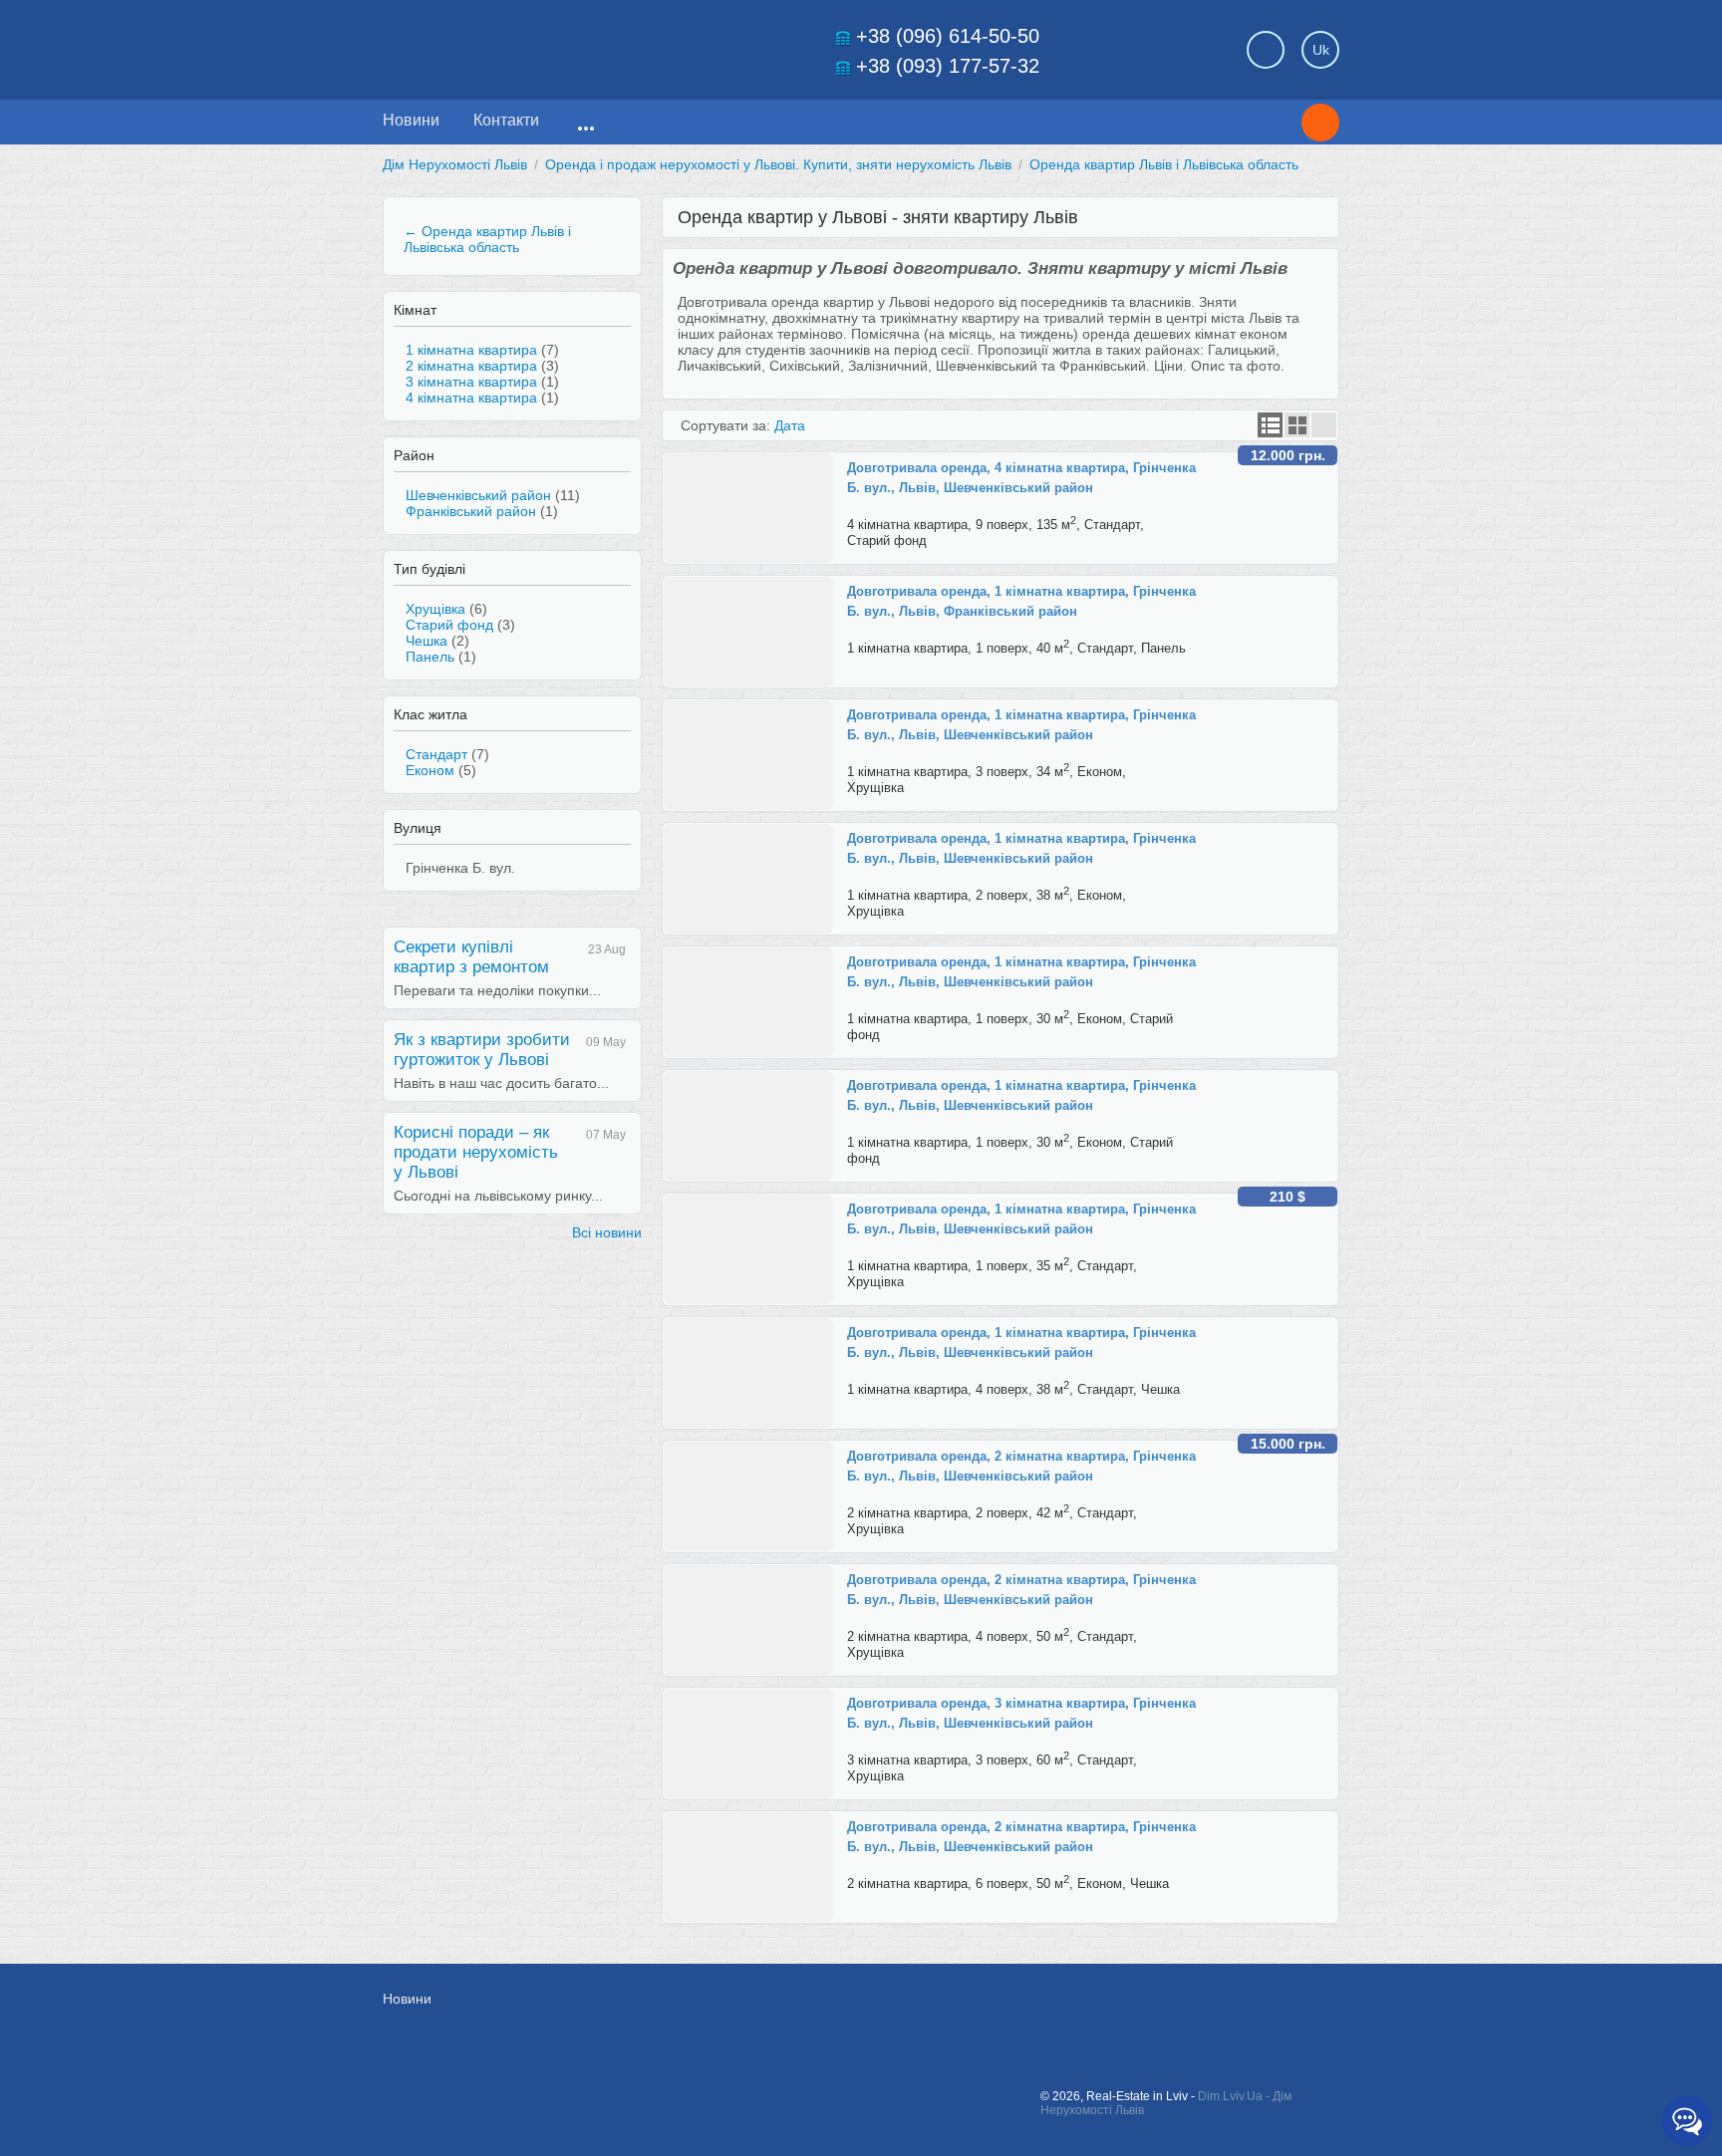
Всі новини (607, 1232)
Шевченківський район (478, 495)
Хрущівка (435, 609)
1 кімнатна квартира (471, 350)
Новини (411, 120)
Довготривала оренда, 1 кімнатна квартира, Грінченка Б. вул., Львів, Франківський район (1021, 601)
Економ (430, 770)
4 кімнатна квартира (471, 398)
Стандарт (436, 754)
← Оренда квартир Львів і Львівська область (487, 239)
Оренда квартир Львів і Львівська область (1164, 164)
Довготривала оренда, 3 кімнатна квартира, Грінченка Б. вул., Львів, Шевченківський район (1021, 1713)
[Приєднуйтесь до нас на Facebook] (1122, 2009)
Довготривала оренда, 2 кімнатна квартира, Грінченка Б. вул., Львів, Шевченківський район (1021, 1466)
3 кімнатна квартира (471, 382)
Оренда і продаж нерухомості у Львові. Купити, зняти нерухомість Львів (778, 164)
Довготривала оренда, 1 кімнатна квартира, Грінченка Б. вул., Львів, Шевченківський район (1021, 725)
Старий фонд (449, 625)
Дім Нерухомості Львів (455, 164)
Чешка (427, 641)
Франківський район (471, 511)
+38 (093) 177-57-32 (948, 66)
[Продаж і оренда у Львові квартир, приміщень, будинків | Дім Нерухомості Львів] (522, 44)
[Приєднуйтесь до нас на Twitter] (1167, 2009)
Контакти (506, 120)
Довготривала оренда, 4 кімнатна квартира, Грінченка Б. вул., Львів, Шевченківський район (1021, 478)
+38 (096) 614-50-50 (948, 36)
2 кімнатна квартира (471, 366)
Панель (430, 657)
